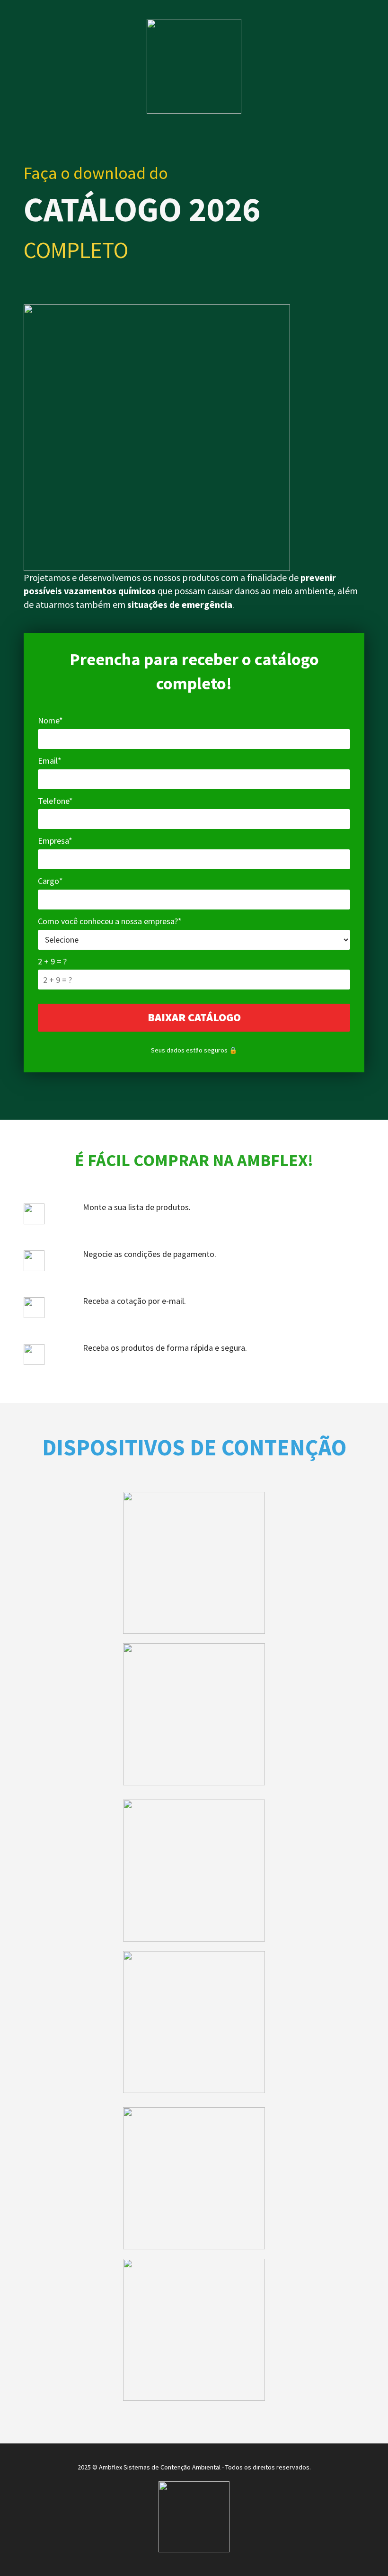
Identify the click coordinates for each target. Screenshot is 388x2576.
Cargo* (50, 881)
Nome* (50, 720)
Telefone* (55, 801)
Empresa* (55, 841)
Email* (50, 761)
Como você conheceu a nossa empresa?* (110, 921)
